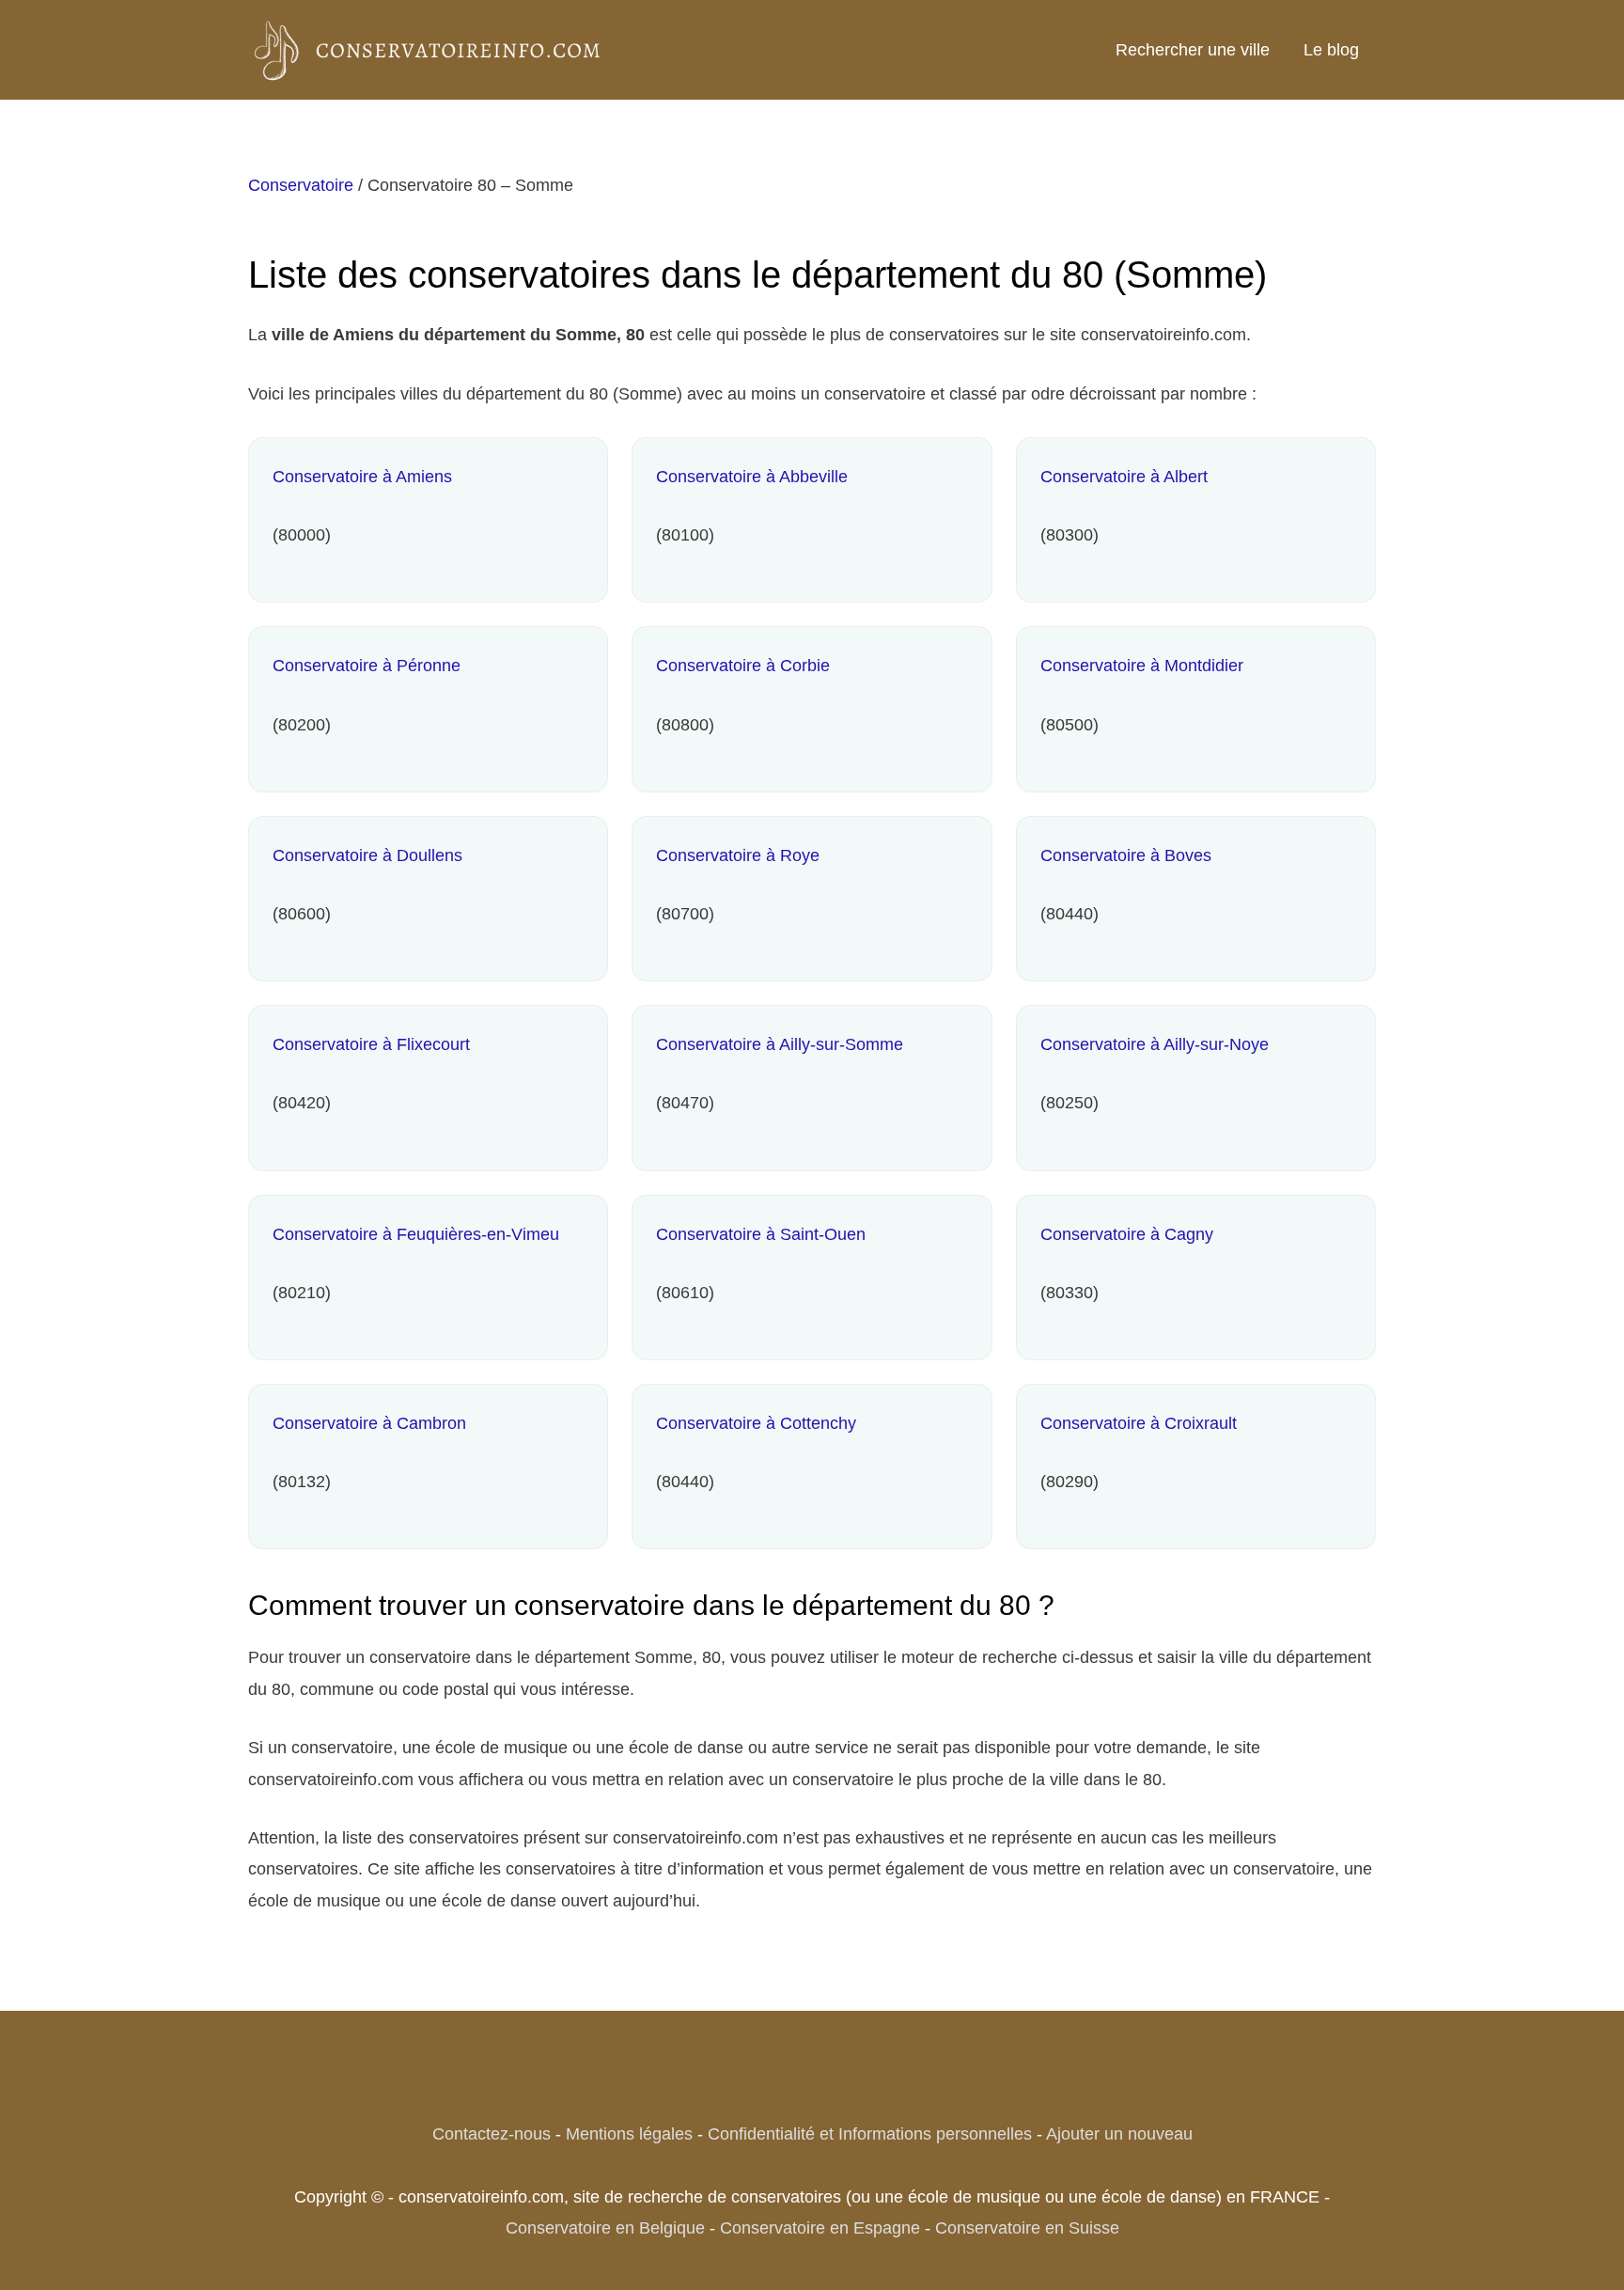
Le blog (1331, 50)
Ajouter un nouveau (1119, 2134)
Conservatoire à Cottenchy (756, 1423)
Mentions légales (629, 2134)
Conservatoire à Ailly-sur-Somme (780, 1044)
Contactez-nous (492, 2134)
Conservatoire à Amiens (362, 477)
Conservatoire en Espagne (820, 2228)
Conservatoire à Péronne (367, 666)
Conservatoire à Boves (1126, 855)
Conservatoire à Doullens (367, 855)
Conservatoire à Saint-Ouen (761, 1234)
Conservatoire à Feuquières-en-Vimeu (416, 1234)
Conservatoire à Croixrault (1139, 1423)
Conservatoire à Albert (1124, 477)
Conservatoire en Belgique (605, 2228)
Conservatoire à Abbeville (752, 477)
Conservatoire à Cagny (1127, 1234)
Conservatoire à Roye (738, 855)
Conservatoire (301, 185)
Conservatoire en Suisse (1027, 2228)
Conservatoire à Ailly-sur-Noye (1155, 1044)
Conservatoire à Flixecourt (371, 1044)
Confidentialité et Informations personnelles (870, 2134)
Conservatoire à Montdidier (1142, 666)
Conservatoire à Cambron (369, 1423)
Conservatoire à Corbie (743, 666)
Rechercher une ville (1193, 50)
